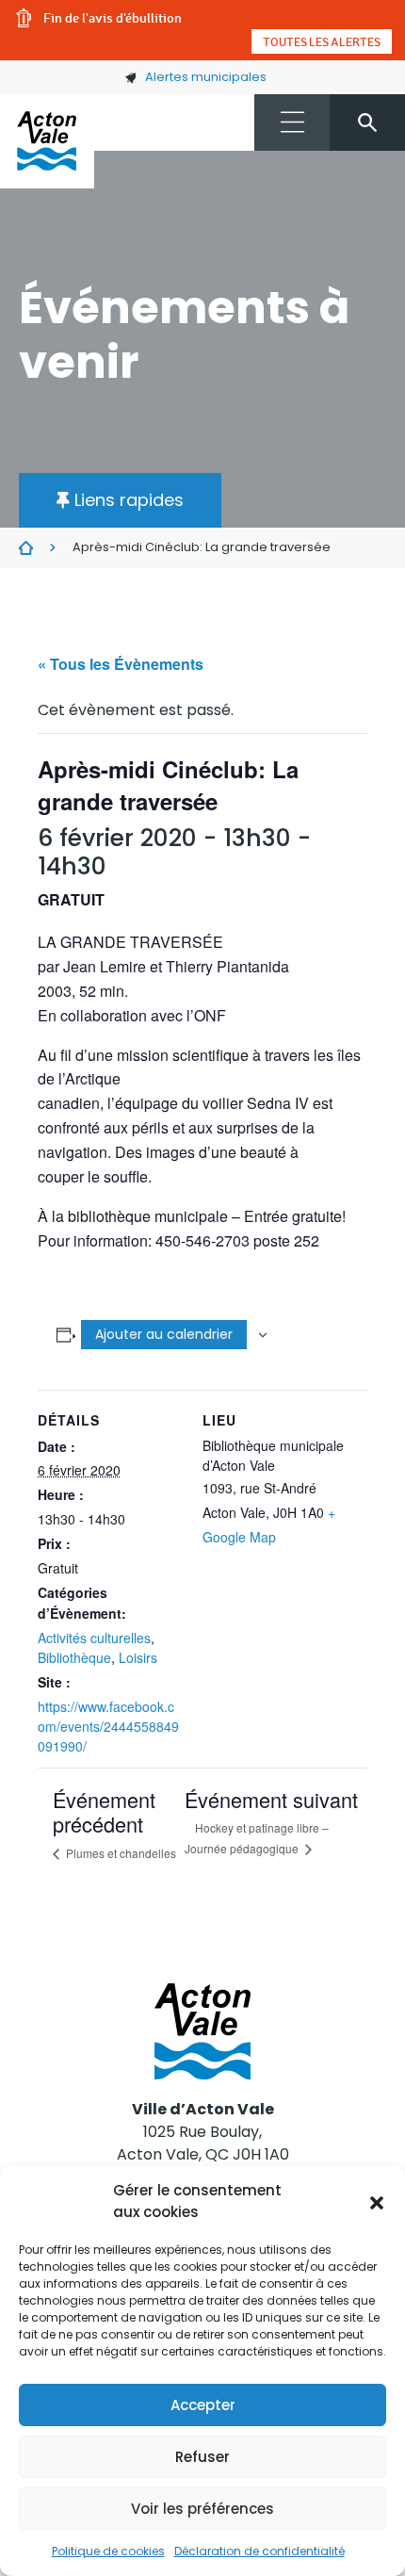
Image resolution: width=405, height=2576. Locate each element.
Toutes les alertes (322, 41)
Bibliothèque (74, 1657)
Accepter (203, 2405)
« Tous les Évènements (121, 664)
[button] (377, 2202)
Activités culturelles (94, 1638)
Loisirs (138, 1657)
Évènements (26, 548)
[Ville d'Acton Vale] (47, 141)
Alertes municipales (206, 77)
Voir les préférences (202, 2509)
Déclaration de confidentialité (259, 2551)
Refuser (202, 2457)
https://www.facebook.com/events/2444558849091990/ (108, 1726)
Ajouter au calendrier (164, 1334)
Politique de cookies (108, 2551)
